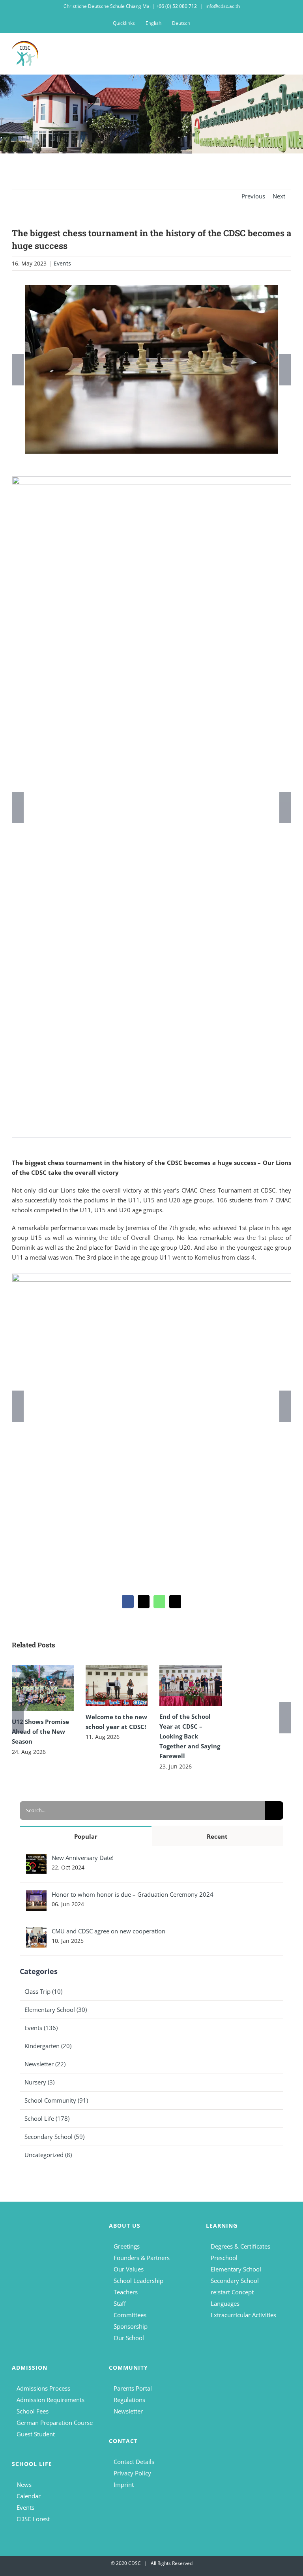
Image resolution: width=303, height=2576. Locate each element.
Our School (129, 2338)
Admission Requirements (50, 2400)
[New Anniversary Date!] (36, 1858)
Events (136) (41, 2028)
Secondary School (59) (54, 2137)
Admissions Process (43, 2388)
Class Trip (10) (43, 1991)
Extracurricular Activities (243, 2315)
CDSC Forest (33, 2519)
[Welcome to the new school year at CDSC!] (117, 1685)
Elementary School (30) (56, 2010)
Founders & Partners (142, 2258)
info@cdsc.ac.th (223, 6)
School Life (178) (47, 2118)
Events (62, 263)
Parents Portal (133, 2388)
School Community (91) (56, 2100)
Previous (253, 196)
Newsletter (128, 2411)
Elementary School (236, 2269)
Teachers (126, 2292)
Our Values (129, 2269)
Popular (86, 1836)
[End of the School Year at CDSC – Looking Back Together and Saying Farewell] (190, 1685)
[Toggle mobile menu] (288, 52)
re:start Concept (232, 2292)
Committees (130, 2315)
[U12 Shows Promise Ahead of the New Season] (43, 1688)
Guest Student (36, 2434)
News (24, 2484)
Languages (225, 2303)
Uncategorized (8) (48, 2155)
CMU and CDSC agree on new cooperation (108, 1931)
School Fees (33, 2411)
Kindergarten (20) (48, 2046)
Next (279, 196)
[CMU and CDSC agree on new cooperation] (36, 1932)
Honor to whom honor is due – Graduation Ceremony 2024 (133, 1894)
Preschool (224, 2258)
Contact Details (134, 2462)
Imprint (124, 2484)
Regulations (129, 2400)
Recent (217, 1836)
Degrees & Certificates (240, 2246)
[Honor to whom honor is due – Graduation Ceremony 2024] (36, 1895)
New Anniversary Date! (83, 1858)
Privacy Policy (132, 2473)
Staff (120, 2303)
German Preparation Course (55, 2423)
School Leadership (138, 2281)
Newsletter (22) (45, 2064)
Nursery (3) (39, 2082)
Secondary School (235, 2281)
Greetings (127, 2246)
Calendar (29, 2496)
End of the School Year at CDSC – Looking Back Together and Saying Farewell (190, 1736)
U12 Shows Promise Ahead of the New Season (40, 1731)
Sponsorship (131, 2326)
